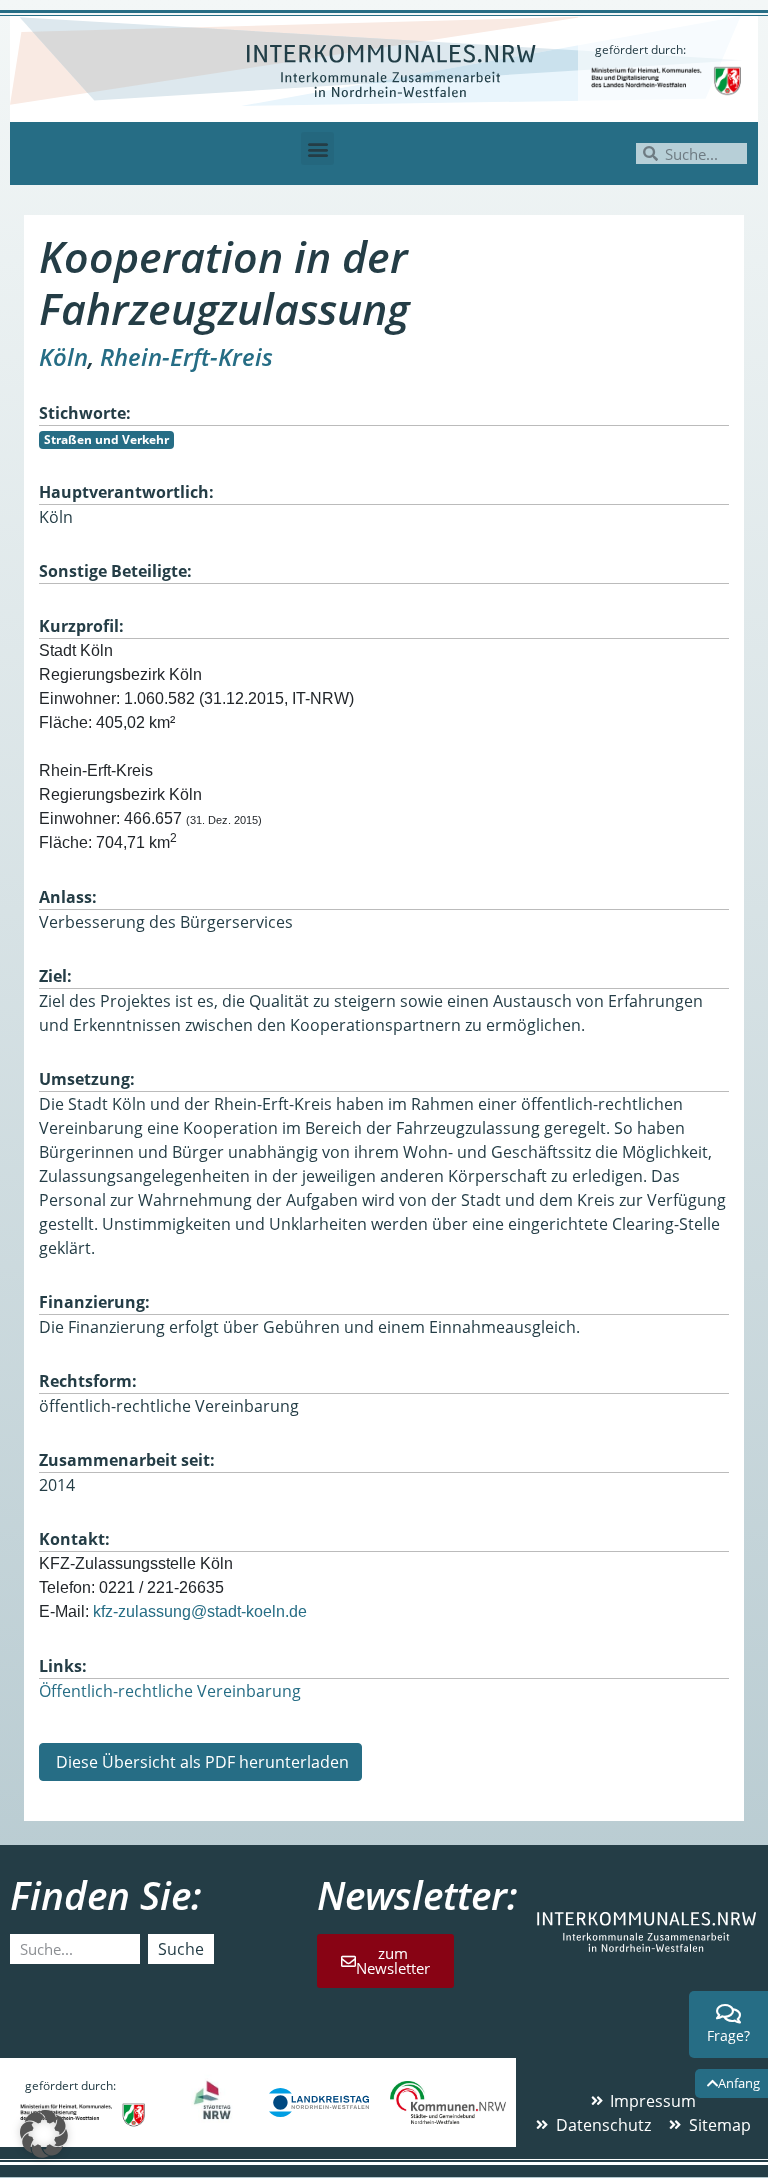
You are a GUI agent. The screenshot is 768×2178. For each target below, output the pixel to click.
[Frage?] (729, 2014)
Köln (63, 356)
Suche (181, 1949)
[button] (317, 148)
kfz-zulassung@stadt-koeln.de (200, 1611)
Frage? (728, 2035)
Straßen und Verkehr (106, 439)
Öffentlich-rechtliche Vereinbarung (170, 1691)
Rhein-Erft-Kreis (186, 356)
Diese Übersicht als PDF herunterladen (200, 1762)
